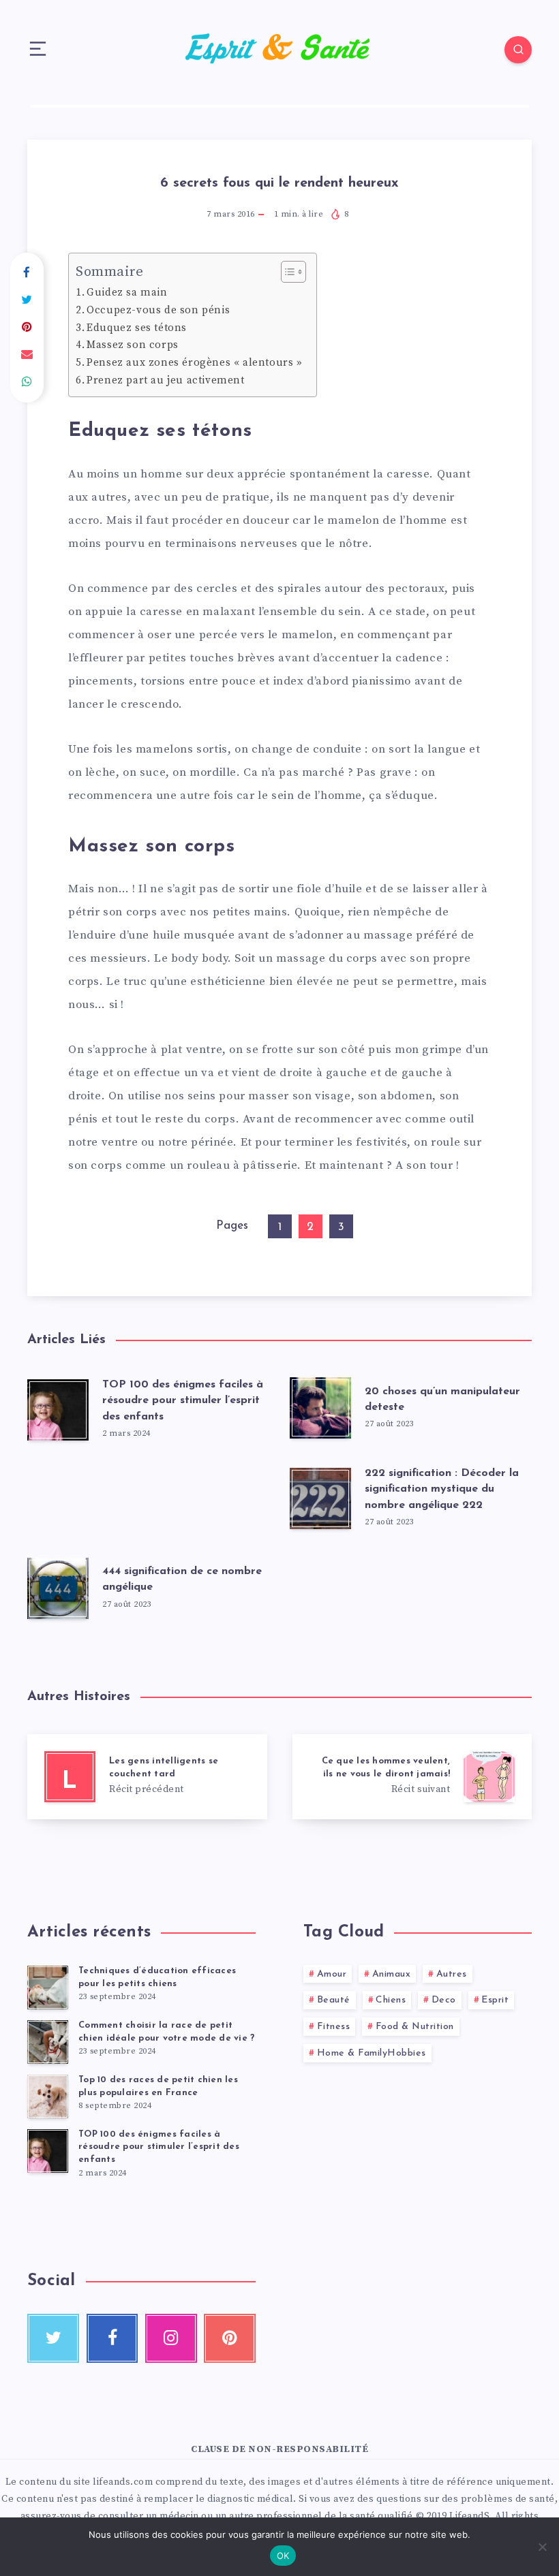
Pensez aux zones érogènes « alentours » (194, 363)
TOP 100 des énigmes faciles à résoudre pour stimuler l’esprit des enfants (183, 1400)
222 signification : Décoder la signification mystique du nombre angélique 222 (442, 1489)
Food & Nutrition (415, 2027)
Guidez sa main (127, 293)
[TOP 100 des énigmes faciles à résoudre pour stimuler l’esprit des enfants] (48, 2151)
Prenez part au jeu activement (165, 380)
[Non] (542, 2547)
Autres (452, 1974)
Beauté (334, 2000)
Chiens (391, 2000)
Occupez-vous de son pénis (158, 310)
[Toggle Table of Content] (287, 272)
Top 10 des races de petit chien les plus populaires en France (158, 2086)
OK (283, 2556)
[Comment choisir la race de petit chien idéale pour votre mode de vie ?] (48, 2042)
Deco (444, 2000)
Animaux (392, 1974)
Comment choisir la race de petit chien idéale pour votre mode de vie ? (166, 2032)
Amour (332, 1974)
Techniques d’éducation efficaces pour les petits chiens (157, 1977)
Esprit (495, 2000)
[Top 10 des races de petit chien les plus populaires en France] (48, 2096)
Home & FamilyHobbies (372, 2053)
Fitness (334, 2027)
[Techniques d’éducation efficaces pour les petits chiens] (48, 1988)
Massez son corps (133, 345)
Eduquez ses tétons (137, 328)
